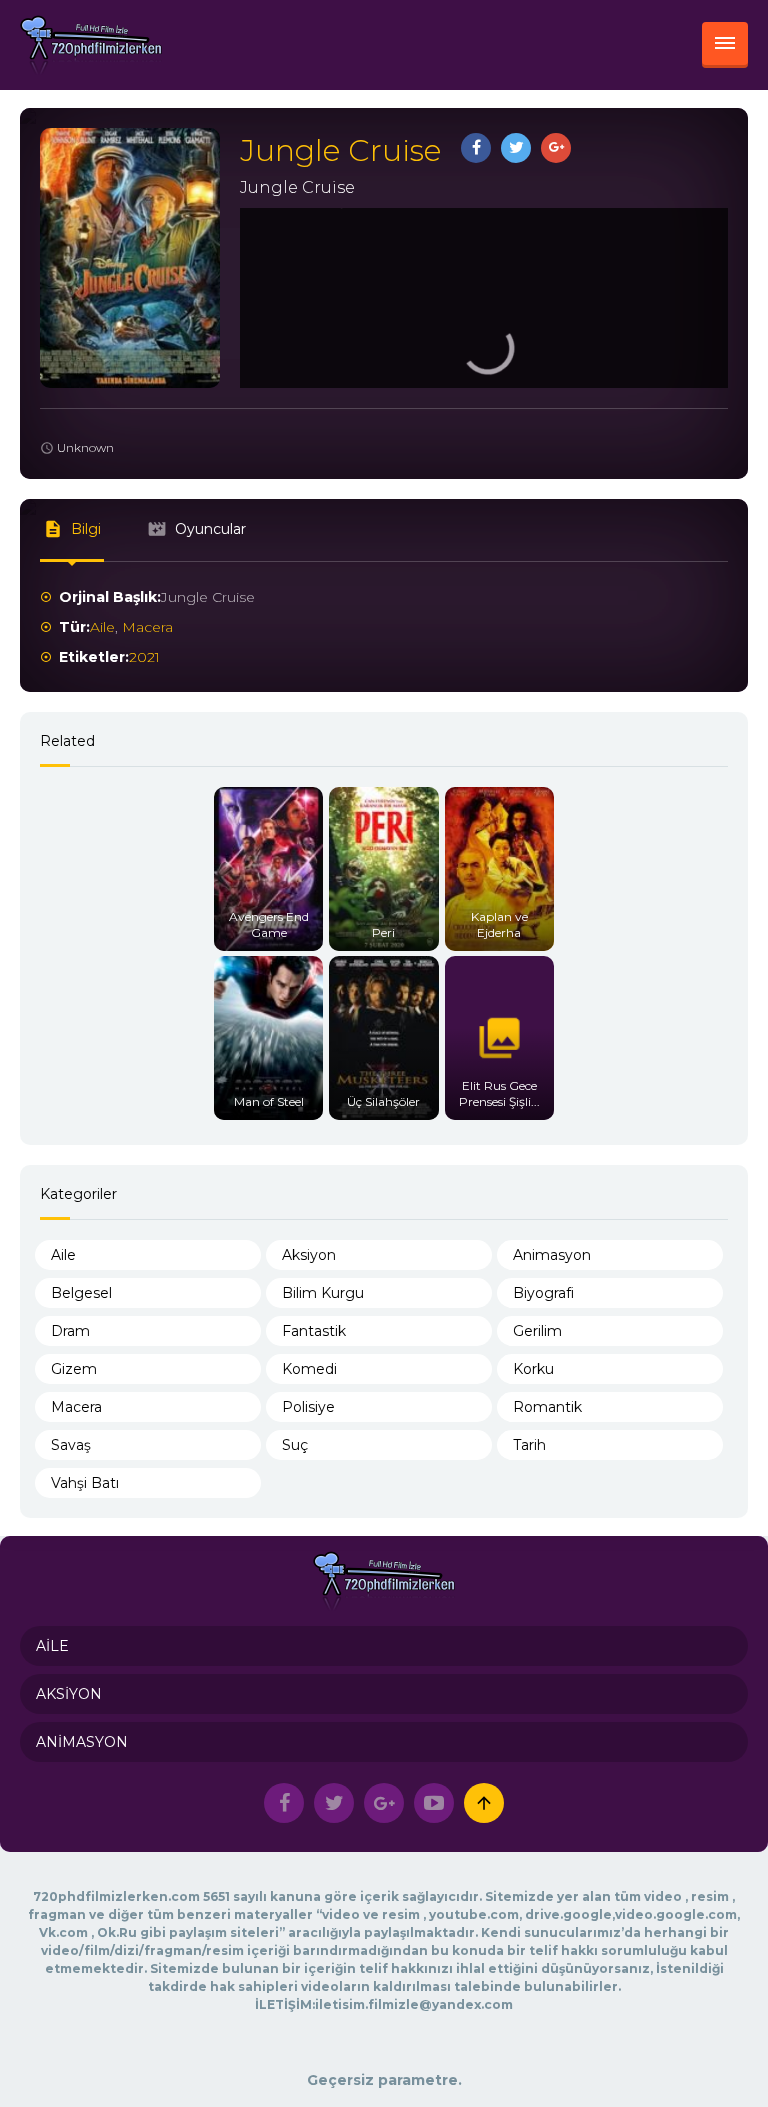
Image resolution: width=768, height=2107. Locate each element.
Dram (70, 1331)
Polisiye (308, 1407)
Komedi (309, 1369)
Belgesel (81, 1293)
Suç (295, 1445)
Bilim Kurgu (323, 1293)
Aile (102, 627)
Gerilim (537, 1331)
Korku (533, 1369)
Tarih (529, 1445)
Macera (147, 627)
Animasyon (552, 1255)
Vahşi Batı (85, 1483)
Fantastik (314, 1331)
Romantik (547, 1407)
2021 (144, 657)
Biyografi (543, 1293)
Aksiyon (309, 1255)
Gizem (74, 1369)
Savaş (71, 1445)
